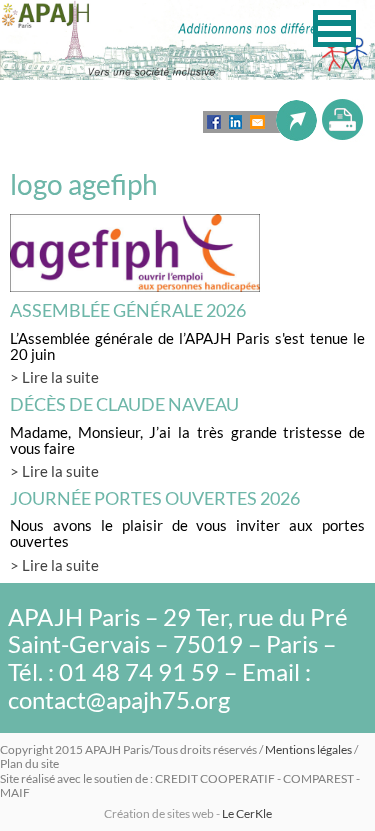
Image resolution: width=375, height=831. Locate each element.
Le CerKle (247, 813)
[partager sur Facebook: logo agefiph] (214, 122)
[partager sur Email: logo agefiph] (257, 121)
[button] (334, 28)
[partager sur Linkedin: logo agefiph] (235, 122)
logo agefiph (84, 184)
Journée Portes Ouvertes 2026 (155, 498)
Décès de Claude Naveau (124, 404)
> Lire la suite (54, 377)
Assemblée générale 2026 (128, 310)
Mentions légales (308, 749)
